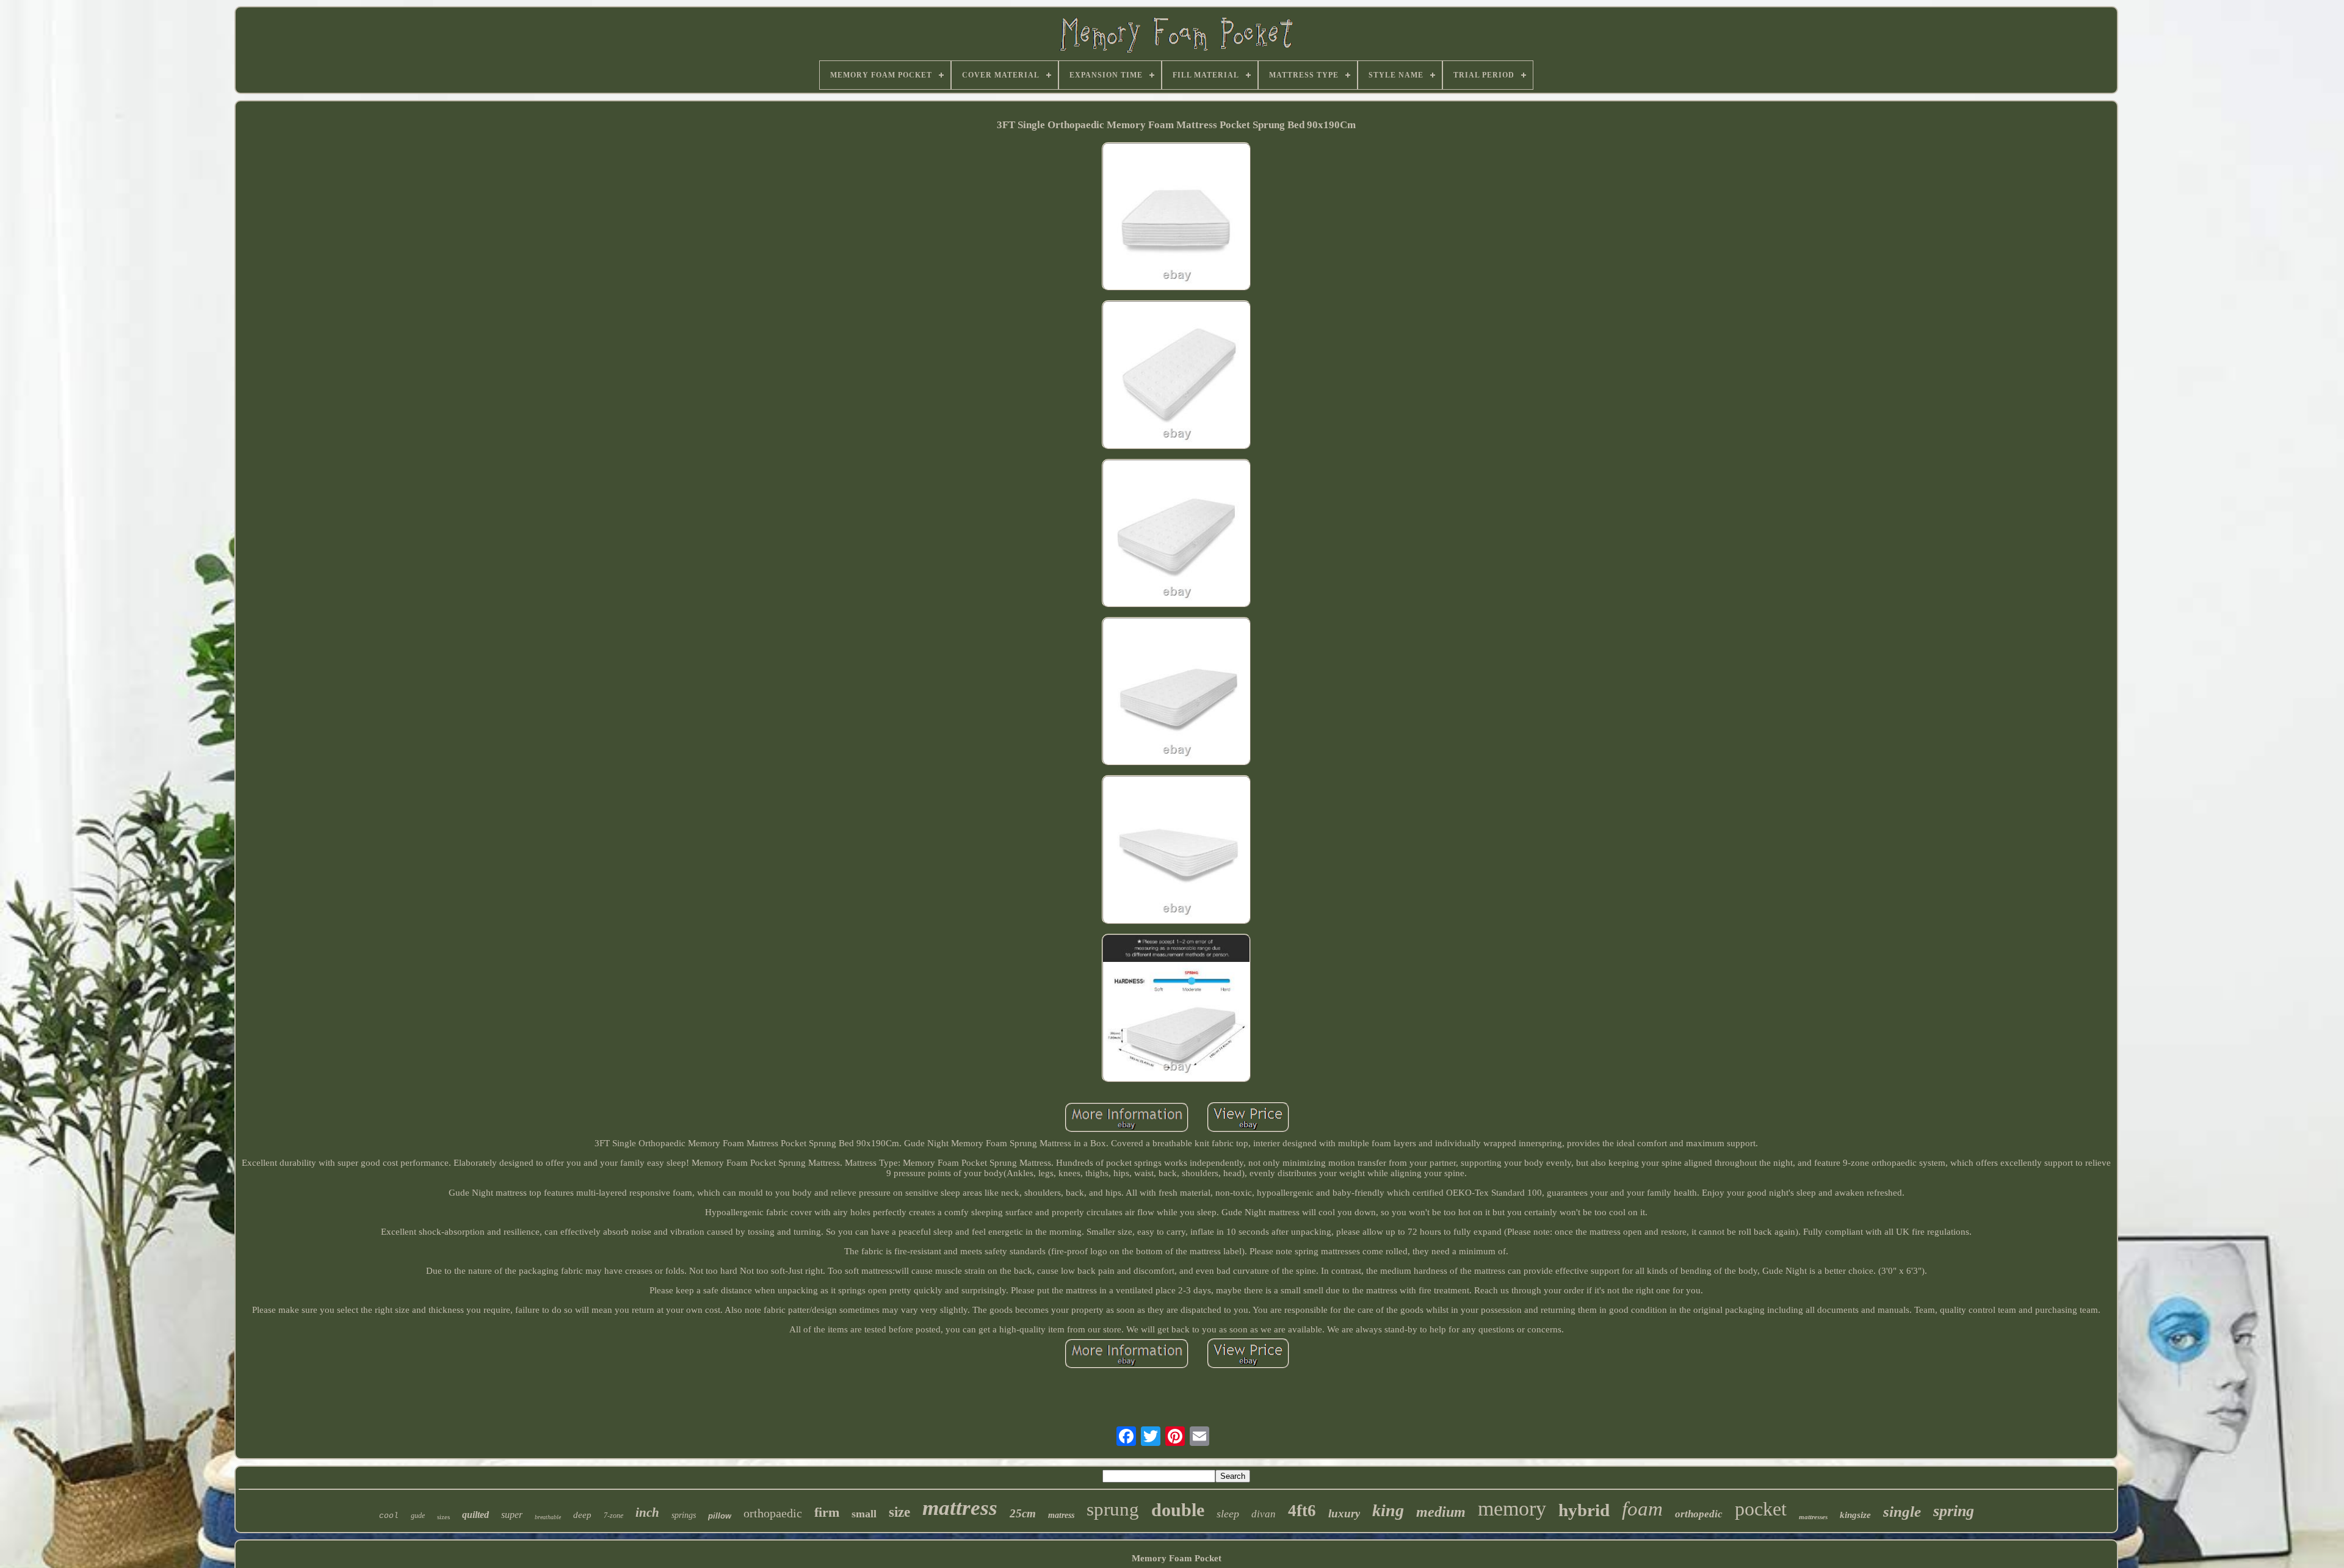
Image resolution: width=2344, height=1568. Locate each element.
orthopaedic (773, 1513)
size (899, 1512)
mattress (960, 1508)
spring (1954, 1511)
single (1902, 1512)
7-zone (613, 1516)
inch (647, 1512)
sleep (1228, 1514)
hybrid (1584, 1510)
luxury (1344, 1513)
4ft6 (1302, 1511)
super (512, 1515)
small (864, 1514)
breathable (548, 1517)
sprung (1113, 1509)
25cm (1023, 1513)
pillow (720, 1516)
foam (1642, 1509)
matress (1061, 1515)
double (1178, 1510)
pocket (1761, 1509)
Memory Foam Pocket (1177, 1558)
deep (582, 1515)
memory (1512, 1508)
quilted (476, 1515)
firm (827, 1512)
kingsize (1855, 1515)
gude (418, 1516)
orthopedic (1699, 1514)
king (1388, 1510)
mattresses (1813, 1517)
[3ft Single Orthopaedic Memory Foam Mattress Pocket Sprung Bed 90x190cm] (1176, 218)
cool (389, 1516)
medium (1441, 1512)
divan (1264, 1514)
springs (684, 1515)
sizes (443, 1517)
